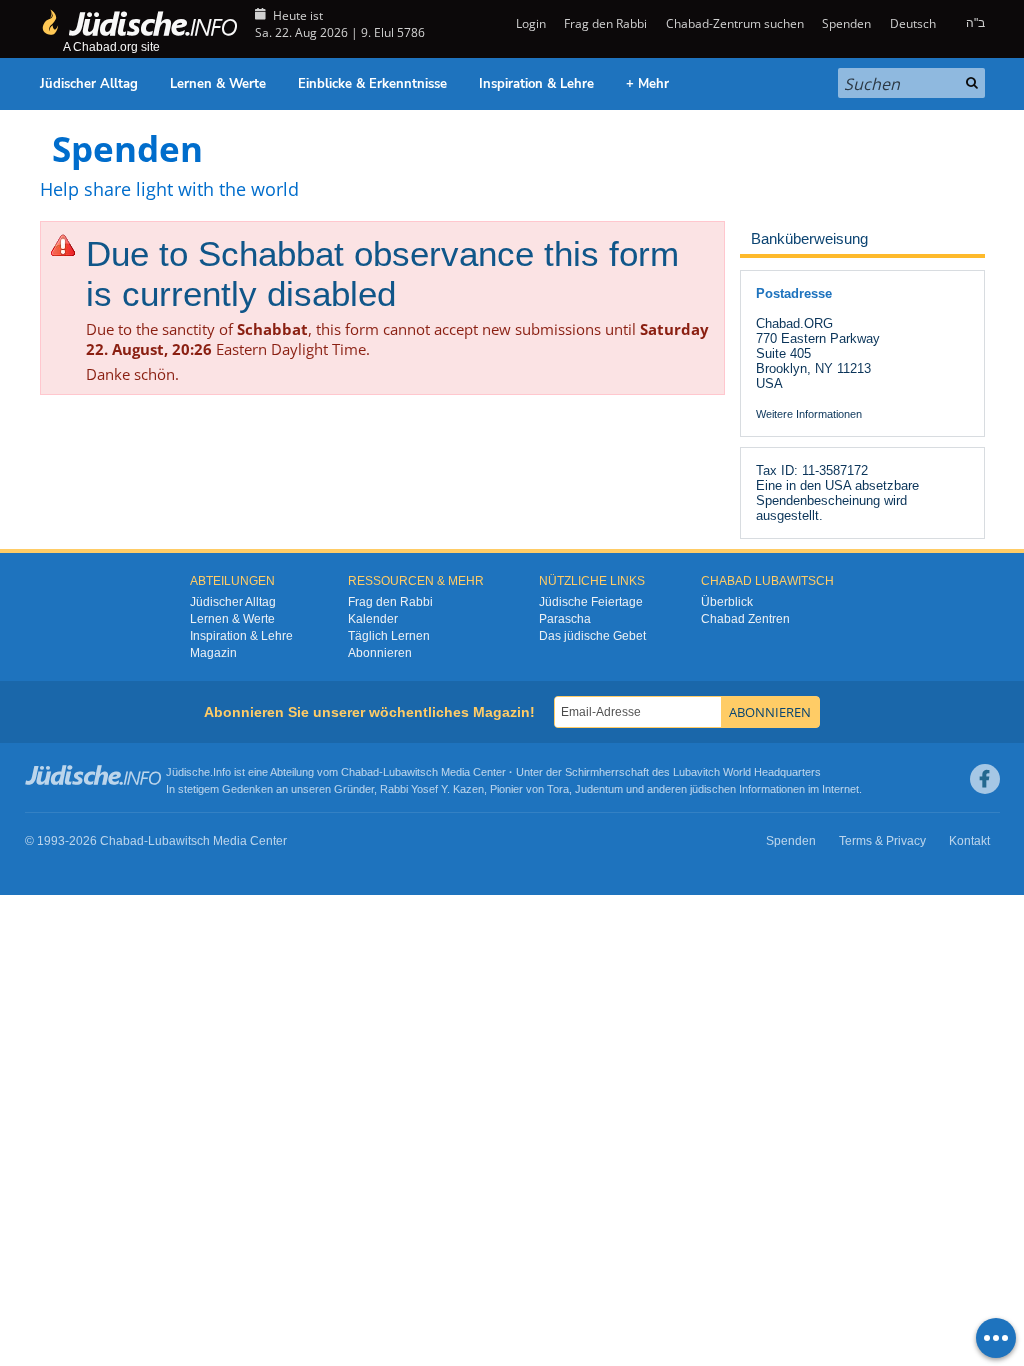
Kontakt (969, 841)
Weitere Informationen (809, 414)
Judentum (599, 789)
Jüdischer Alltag (89, 84)
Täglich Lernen (389, 636)
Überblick (727, 602)
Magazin (213, 653)
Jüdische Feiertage (591, 602)
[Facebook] (985, 779)
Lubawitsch (410, 772)
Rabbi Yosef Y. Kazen (432, 789)
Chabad (360, 772)
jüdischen (713, 789)
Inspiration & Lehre (536, 84)
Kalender (373, 619)
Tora (558, 789)
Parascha (565, 619)
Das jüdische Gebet (592, 636)
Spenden (846, 23)
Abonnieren (380, 653)
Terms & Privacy (882, 841)
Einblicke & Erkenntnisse (372, 84)
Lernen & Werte (218, 84)
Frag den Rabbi (605, 23)
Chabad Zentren (745, 619)
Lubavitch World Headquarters (747, 772)
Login (529, 23)
